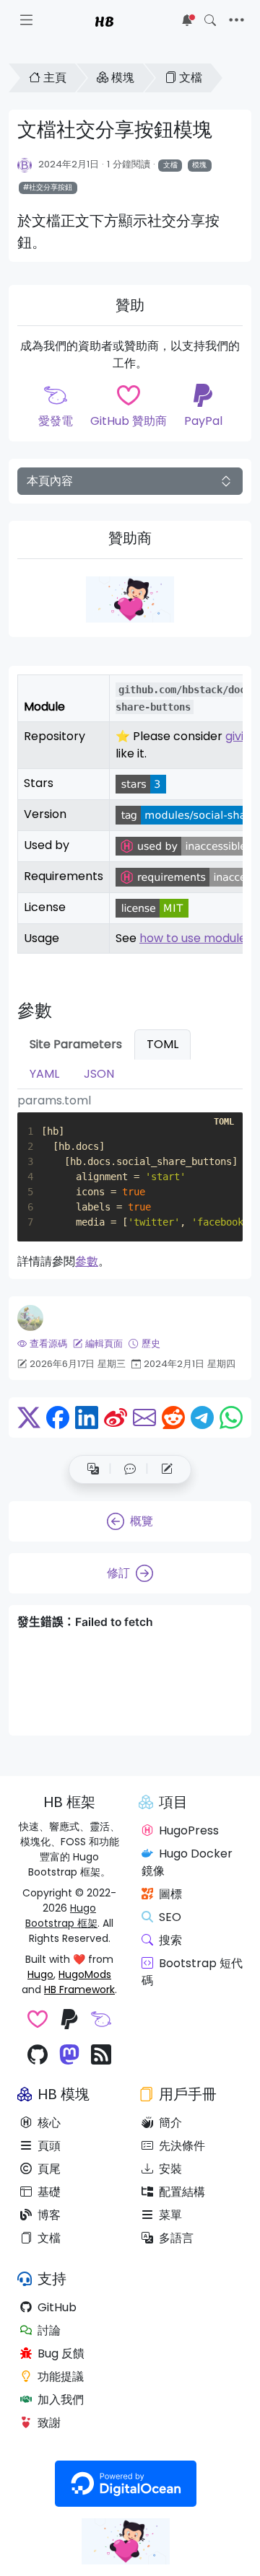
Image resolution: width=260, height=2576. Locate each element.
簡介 (170, 2123)
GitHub (57, 2307)
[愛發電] (101, 2021)
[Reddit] (173, 1417)
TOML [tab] (162, 1044)
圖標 (170, 1894)
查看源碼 (48, 1344)
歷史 (151, 1344)
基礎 (49, 2192)
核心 (49, 2123)
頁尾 (49, 2169)
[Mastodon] (69, 2056)
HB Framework (79, 1990)
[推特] (29, 1417)
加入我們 (61, 2400)
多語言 (176, 2238)
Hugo (40, 1974)
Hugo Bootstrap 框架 (61, 1916)
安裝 (170, 2169)
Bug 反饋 (61, 2353)
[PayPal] (69, 2021)
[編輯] (167, 1469)
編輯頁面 (104, 1344)
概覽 (142, 1521)
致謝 (49, 2423)
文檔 (191, 78)
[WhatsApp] (231, 1417)
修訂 (118, 1573)
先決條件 (182, 2146)
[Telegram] (202, 1417)
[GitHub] (38, 2056)
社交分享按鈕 (51, 187)
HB (104, 20)
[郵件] (144, 1417)
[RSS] (101, 2056)
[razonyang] (30, 1318)
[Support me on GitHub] (130, 599)
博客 (49, 2215)
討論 (49, 2330)
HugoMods (85, 1974)
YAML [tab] (44, 1074)
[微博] (116, 1417)
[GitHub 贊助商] (38, 2021)
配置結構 (182, 2192)
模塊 (123, 78)
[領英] (87, 1417)
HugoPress (189, 1830)
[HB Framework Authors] (25, 164)
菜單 (170, 2215)
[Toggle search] (210, 20)
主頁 (55, 78)
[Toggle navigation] (237, 20)
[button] (130, 1469)
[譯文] (93, 1469)
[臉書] (58, 1417)
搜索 (170, 1940)
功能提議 (61, 2377)
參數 (87, 1261)
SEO (170, 1917)
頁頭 (49, 2146)
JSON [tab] (99, 1074)
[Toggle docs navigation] (26, 20)
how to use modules (196, 938)
